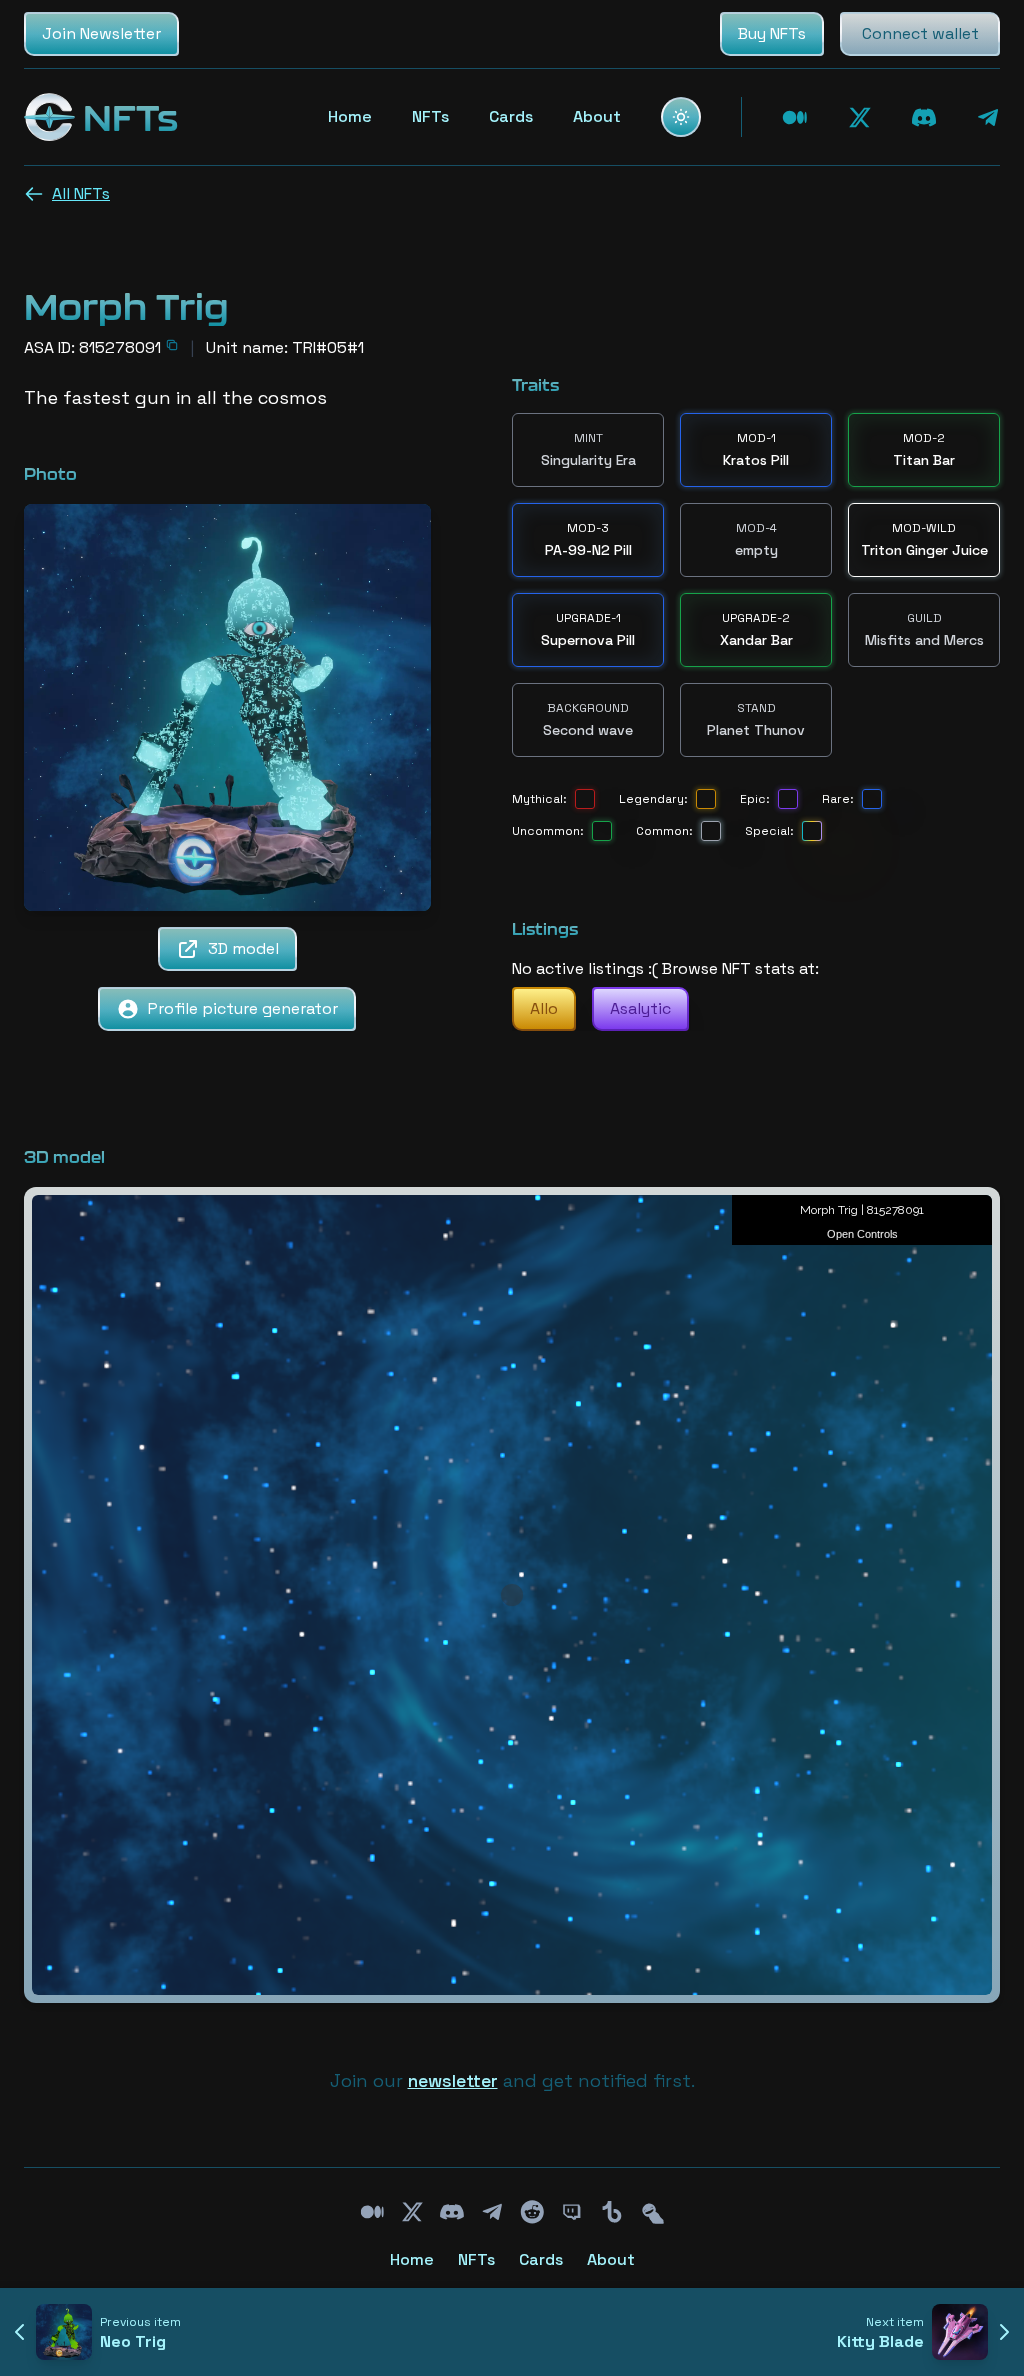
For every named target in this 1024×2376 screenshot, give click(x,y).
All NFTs (81, 193)
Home (350, 116)
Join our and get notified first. (512, 2080)
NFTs (430, 116)
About (597, 116)
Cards (511, 116)
